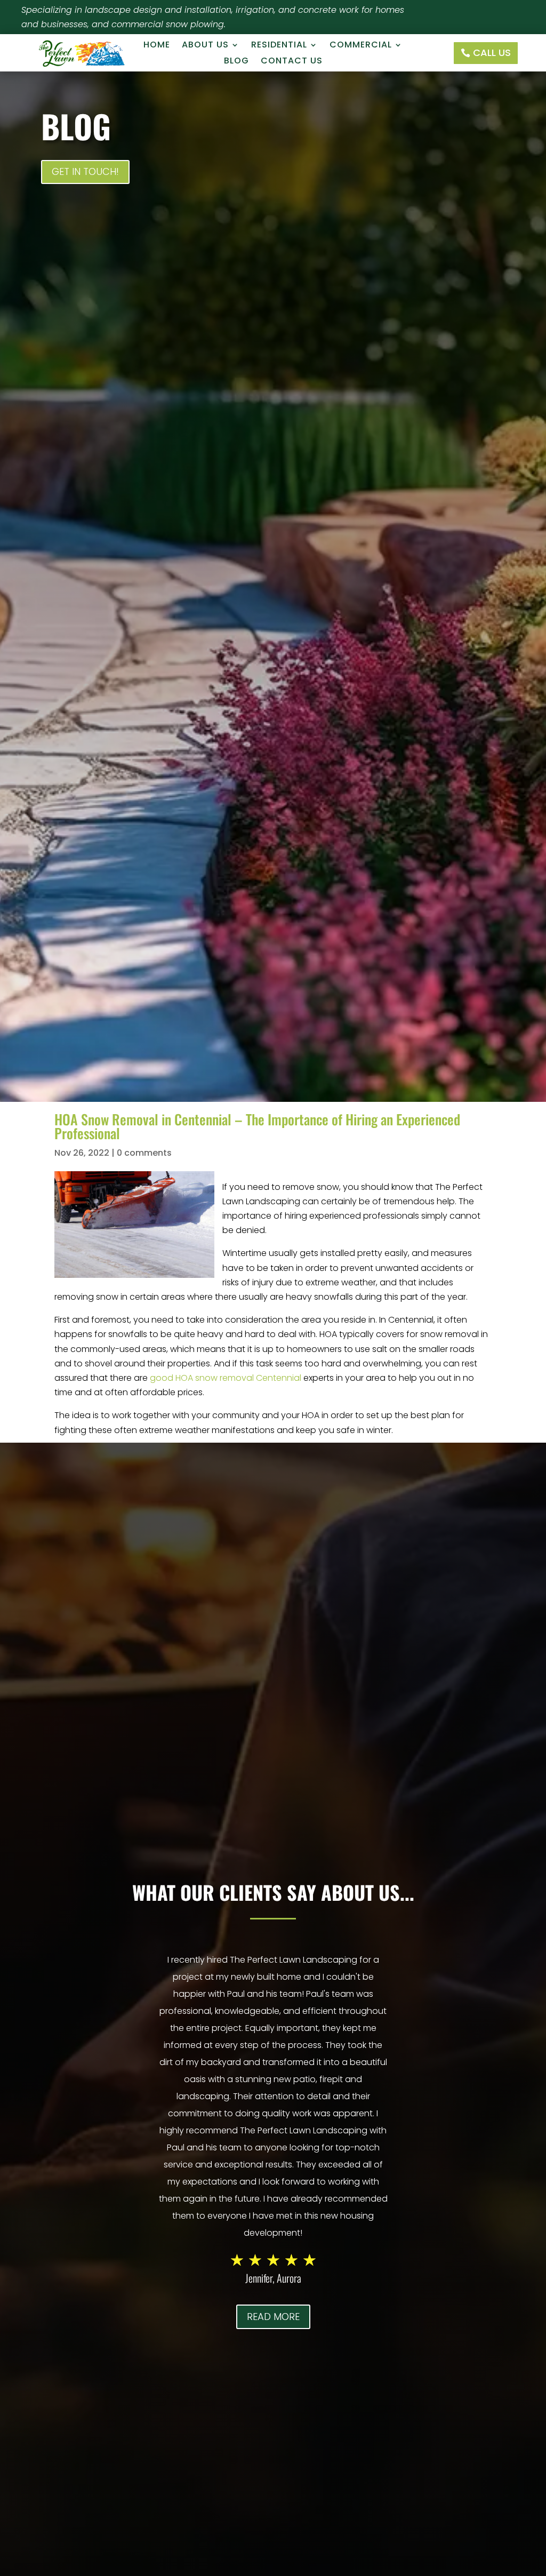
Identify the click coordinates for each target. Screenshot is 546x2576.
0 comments (144, 1153)
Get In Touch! (85, 171)
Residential (279, 46)
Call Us (492, 53)
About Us (205, 46)
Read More (273, 2317)
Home (157, 46)
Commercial (361, 46)
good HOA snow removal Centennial (226, 1378)
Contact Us (292, 62)
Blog (236, 62)
